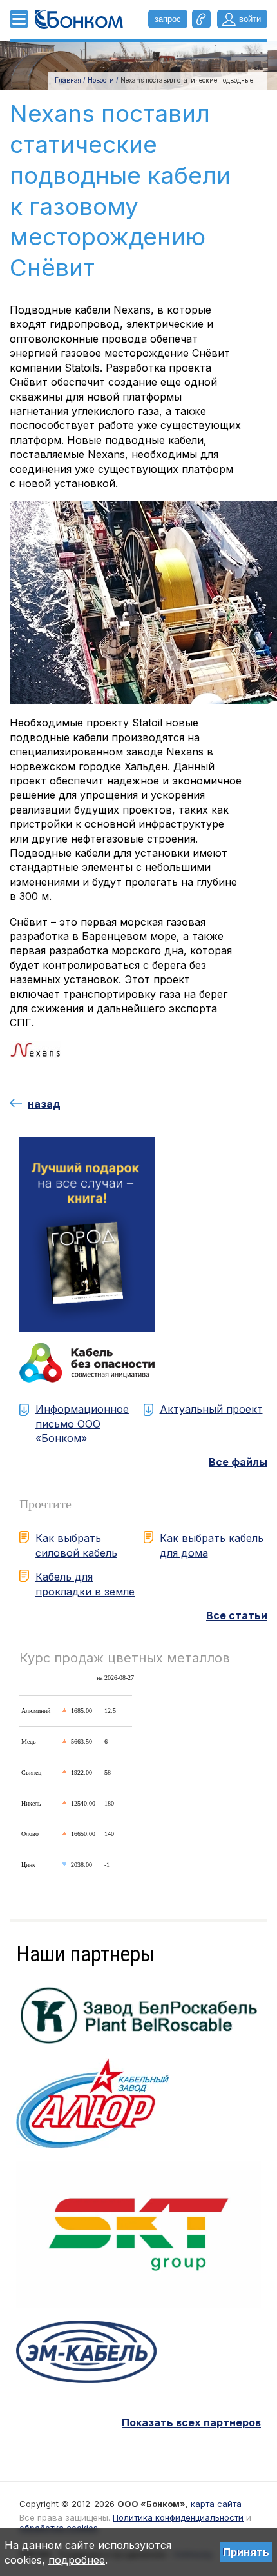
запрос (168, 19)
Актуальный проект (211, 1409)
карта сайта (216, 2504)
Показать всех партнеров (191, 2422)
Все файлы (238, 1462)
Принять (246, 2552)
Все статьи (237, 1615)
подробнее (77, 2560)
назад (44, 1104)
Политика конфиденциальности (178, 2517)
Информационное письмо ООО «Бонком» (82, 1423)
